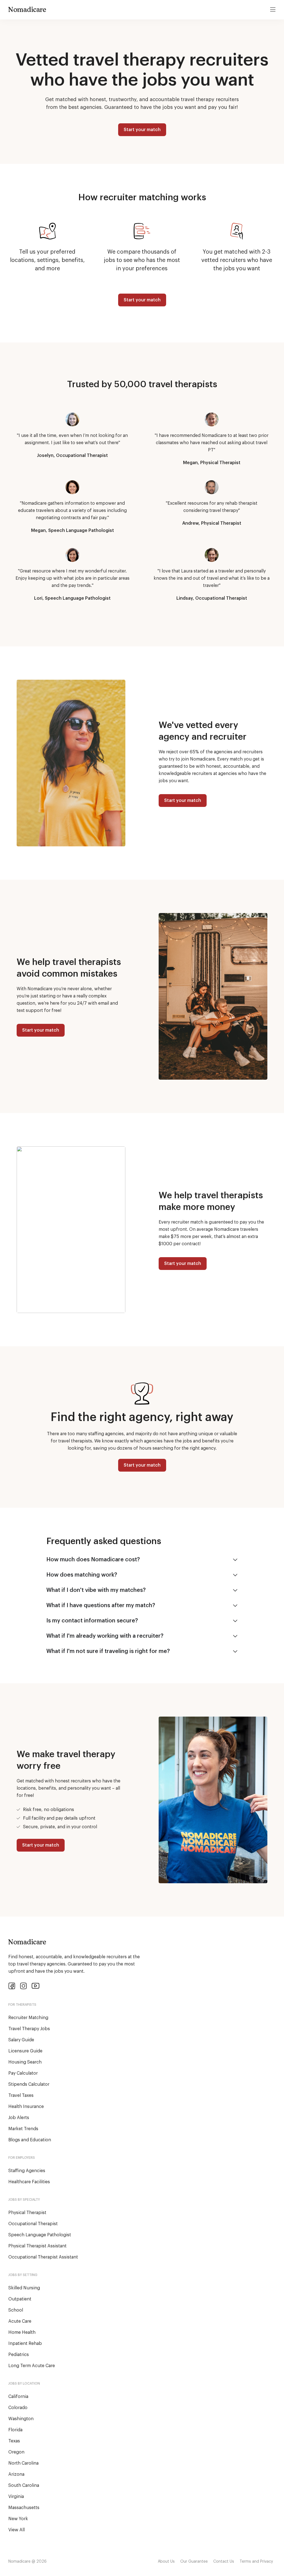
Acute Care (20, 2321)
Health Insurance (26, 2107)
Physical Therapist (27, 2213)
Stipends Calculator (29, 2084)
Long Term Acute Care (32, 2366)
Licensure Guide (25, 2051)
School (16, 2310)
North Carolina (23, 2463)
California (18, 2397)
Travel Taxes (21, 2095)
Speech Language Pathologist (40, 2235)
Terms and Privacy (256, 2562)
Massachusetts (24, 2508)
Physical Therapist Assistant (37, 2246)
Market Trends (23, 2129)
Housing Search (25, 2062)
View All (17, 2530)
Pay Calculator (23, 2073)
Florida (15, 2430)
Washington (21, 2419)
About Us (166, 2562)
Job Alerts (19, 2118)
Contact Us (224, 2562)
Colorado (18, 2408)
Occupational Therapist (33, 2224)
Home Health (22, 2332)
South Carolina (24, 2485)
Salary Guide (21, 2040)
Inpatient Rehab (25, 2344)
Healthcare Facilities (29, 2182)
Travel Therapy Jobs (29, 2029)
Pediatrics (19, 2355)
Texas (14, 2441)
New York (18, 2519)
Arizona (16, 2474)
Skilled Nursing (24, 2288)
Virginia (16, 2497)
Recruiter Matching (28, 2018)
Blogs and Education (30, 2140)
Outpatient (20, 2299)
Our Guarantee (194, 2562)
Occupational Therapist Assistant (43, 2257)
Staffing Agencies (27, 2171)
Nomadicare (27, 9)
